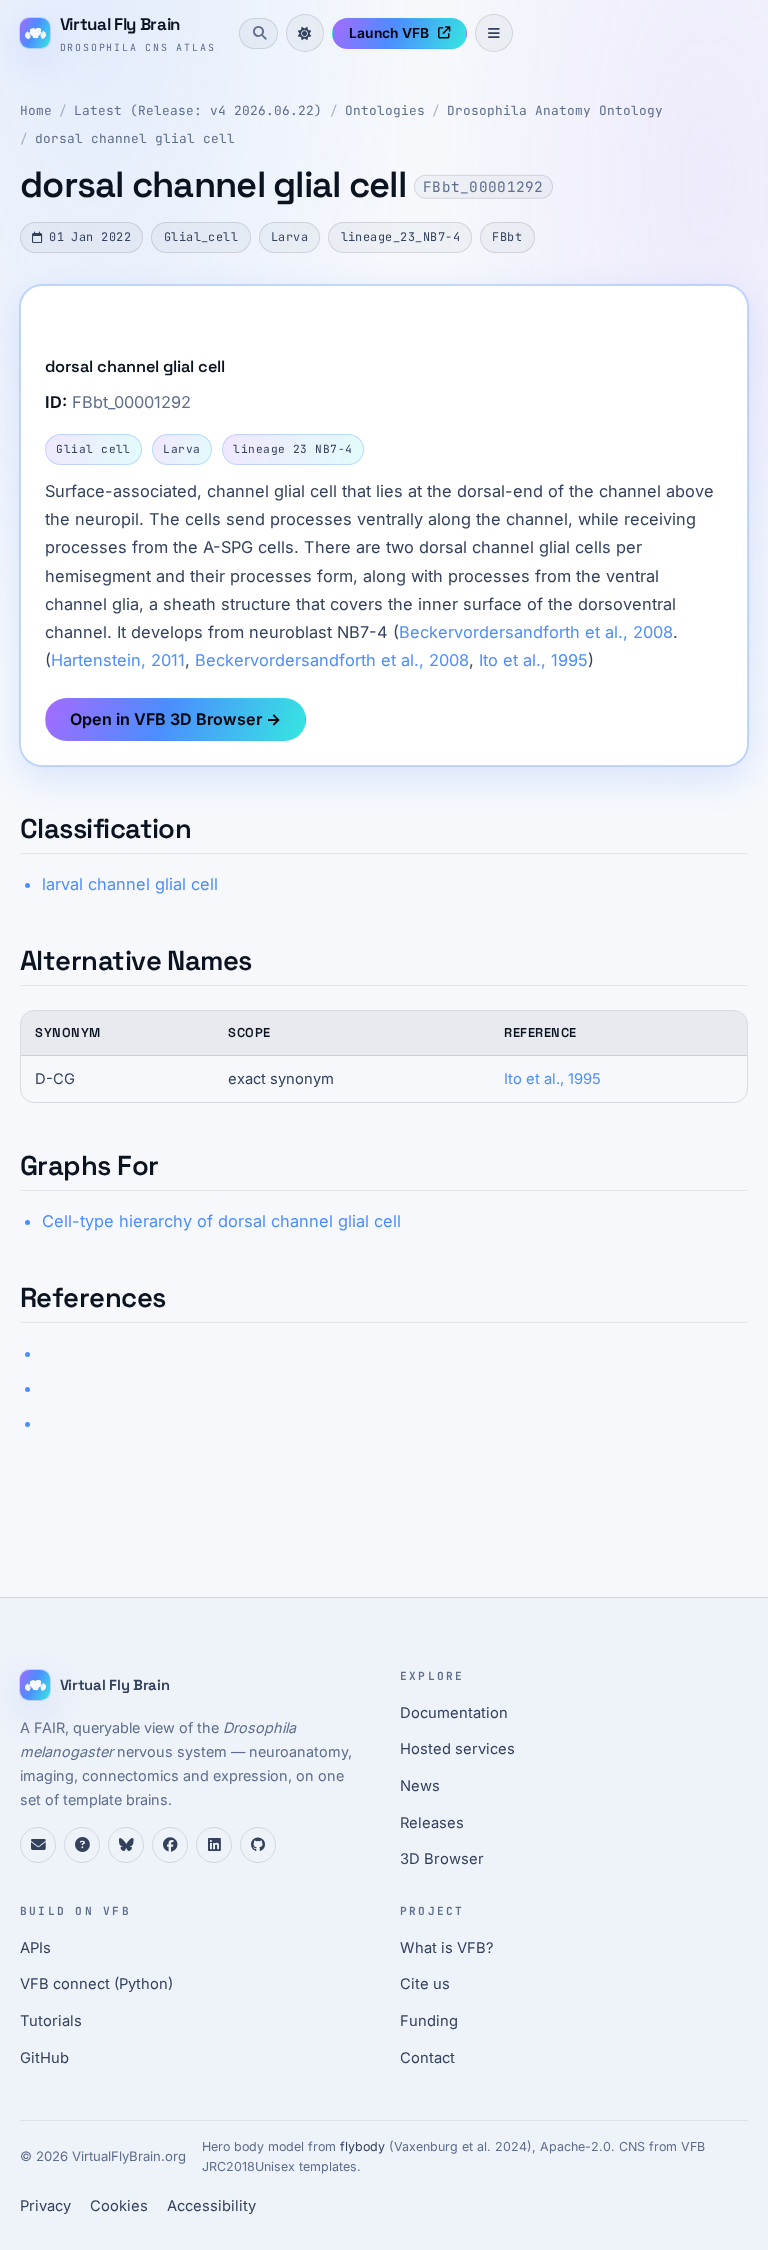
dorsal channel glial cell (135, 138)
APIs (35, 1948)
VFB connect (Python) (96, 1984)
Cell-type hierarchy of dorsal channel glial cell (221, 1221)
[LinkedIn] (214, 1845)
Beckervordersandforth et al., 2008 (536, 632)
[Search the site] (258, 33)
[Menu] (494, 33)
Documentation (454, 1713)
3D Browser (442, 1859)
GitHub (44, 2058)
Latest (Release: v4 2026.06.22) (198, 110)
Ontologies (385, 110)
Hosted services (457, 1749)
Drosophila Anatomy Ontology (555, 110)
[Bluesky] (126, 1845)
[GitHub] (258, 1845)
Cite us (425, 1984)
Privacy (45, 2206)
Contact (427, 2058)
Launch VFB (389, 33)
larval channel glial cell (130, 884)
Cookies (119, 2206)
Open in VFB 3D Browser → (175, 719)
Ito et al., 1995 (533, 660)
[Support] (38, 1845)
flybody (362, 2146)
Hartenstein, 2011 (118, 660)
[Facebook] (170, 1845)
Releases (432, 1823)
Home (36, 110)
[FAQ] (82, 1845)
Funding (429, 2021)
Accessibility (211, 2206)
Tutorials (51, 2021)
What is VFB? (447, 1948)
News (420, 1786)
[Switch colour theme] (305, 33)
